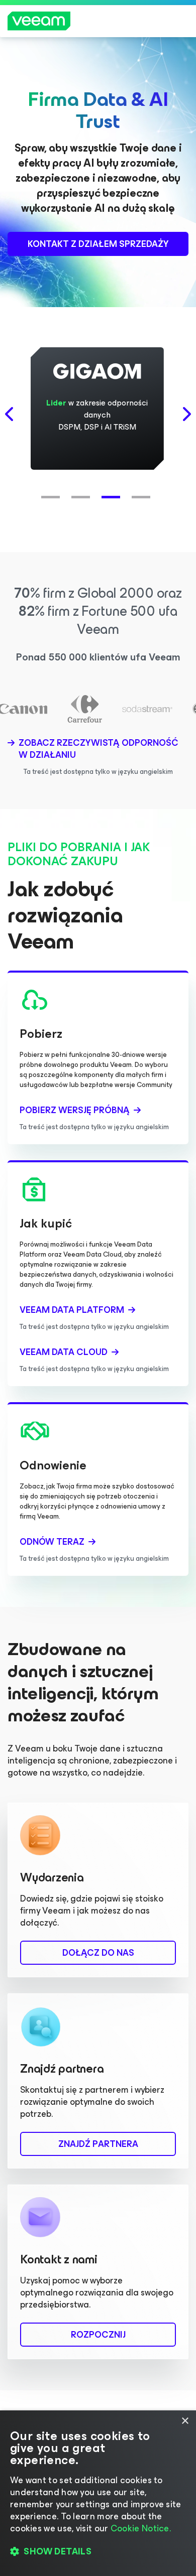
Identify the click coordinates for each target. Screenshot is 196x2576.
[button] (53, 492)
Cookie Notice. (141, 2528)
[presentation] (10, 414)
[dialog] (98, 2493)
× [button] (185, 2421)
